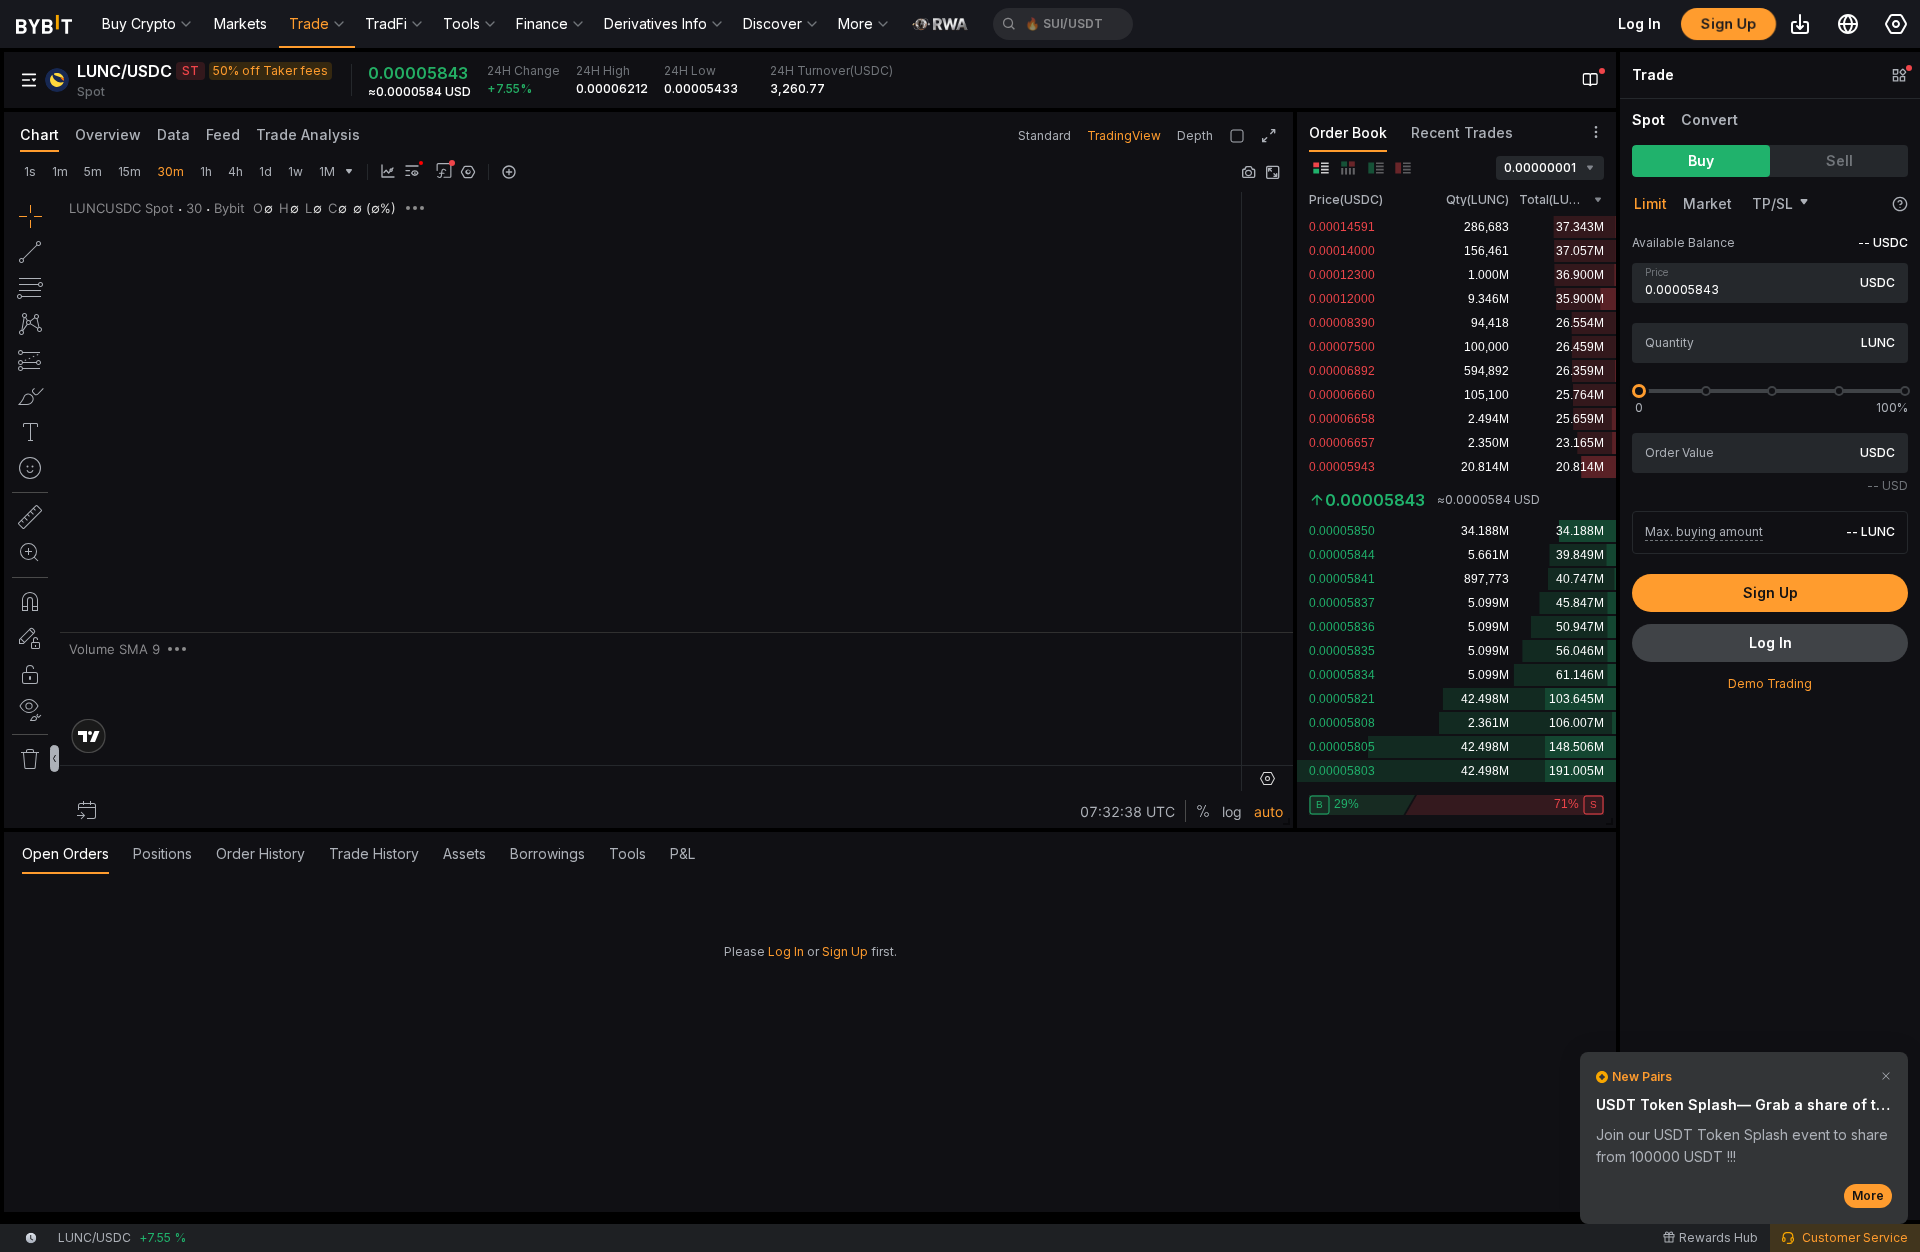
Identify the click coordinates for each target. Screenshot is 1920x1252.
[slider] (1639, 391)
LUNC (1878, 342)
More (1868, 1195)
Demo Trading (1770, 683)
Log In (786, 951)
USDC (1877, 282)
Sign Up (845, 951)
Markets (240, 23)
